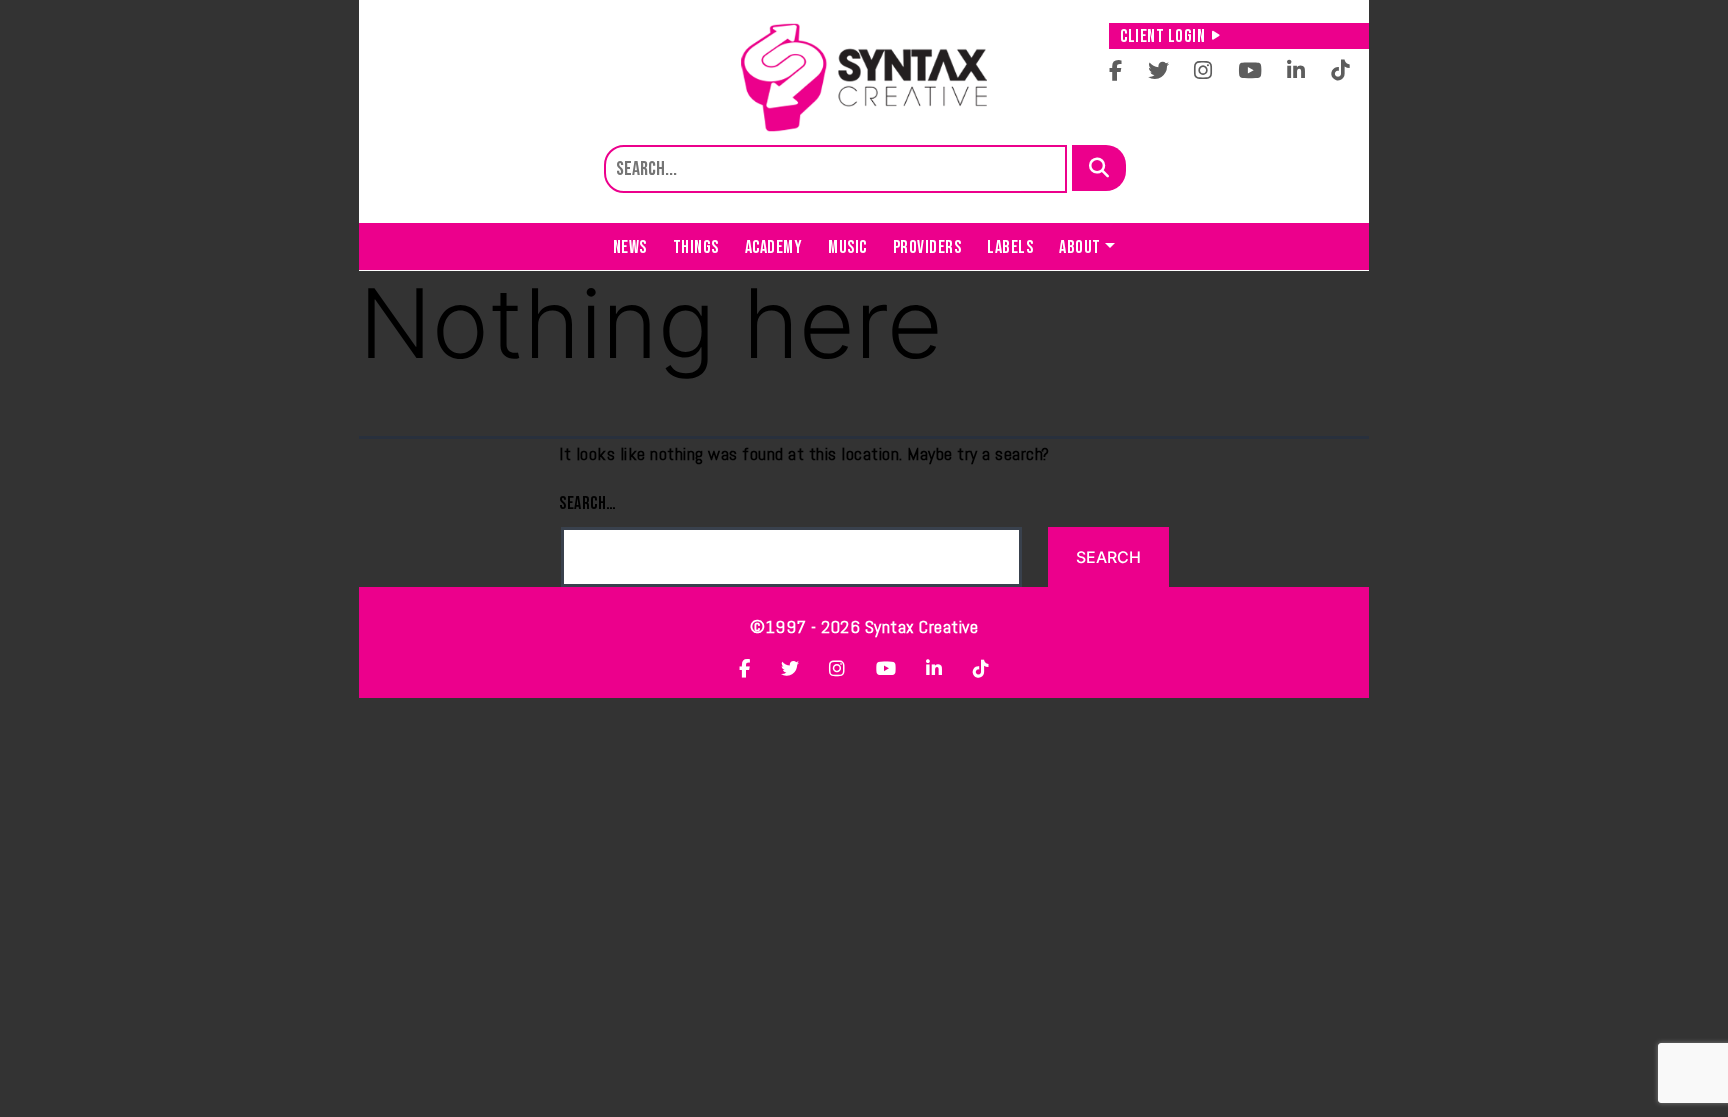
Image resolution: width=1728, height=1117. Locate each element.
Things (696, 247)
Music (847, 247)
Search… (588, 503)
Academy (774, 247)
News (630, 247)
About (1080, 247)
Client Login (1162, 36)
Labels (1010, 247)
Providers (927, 247)
